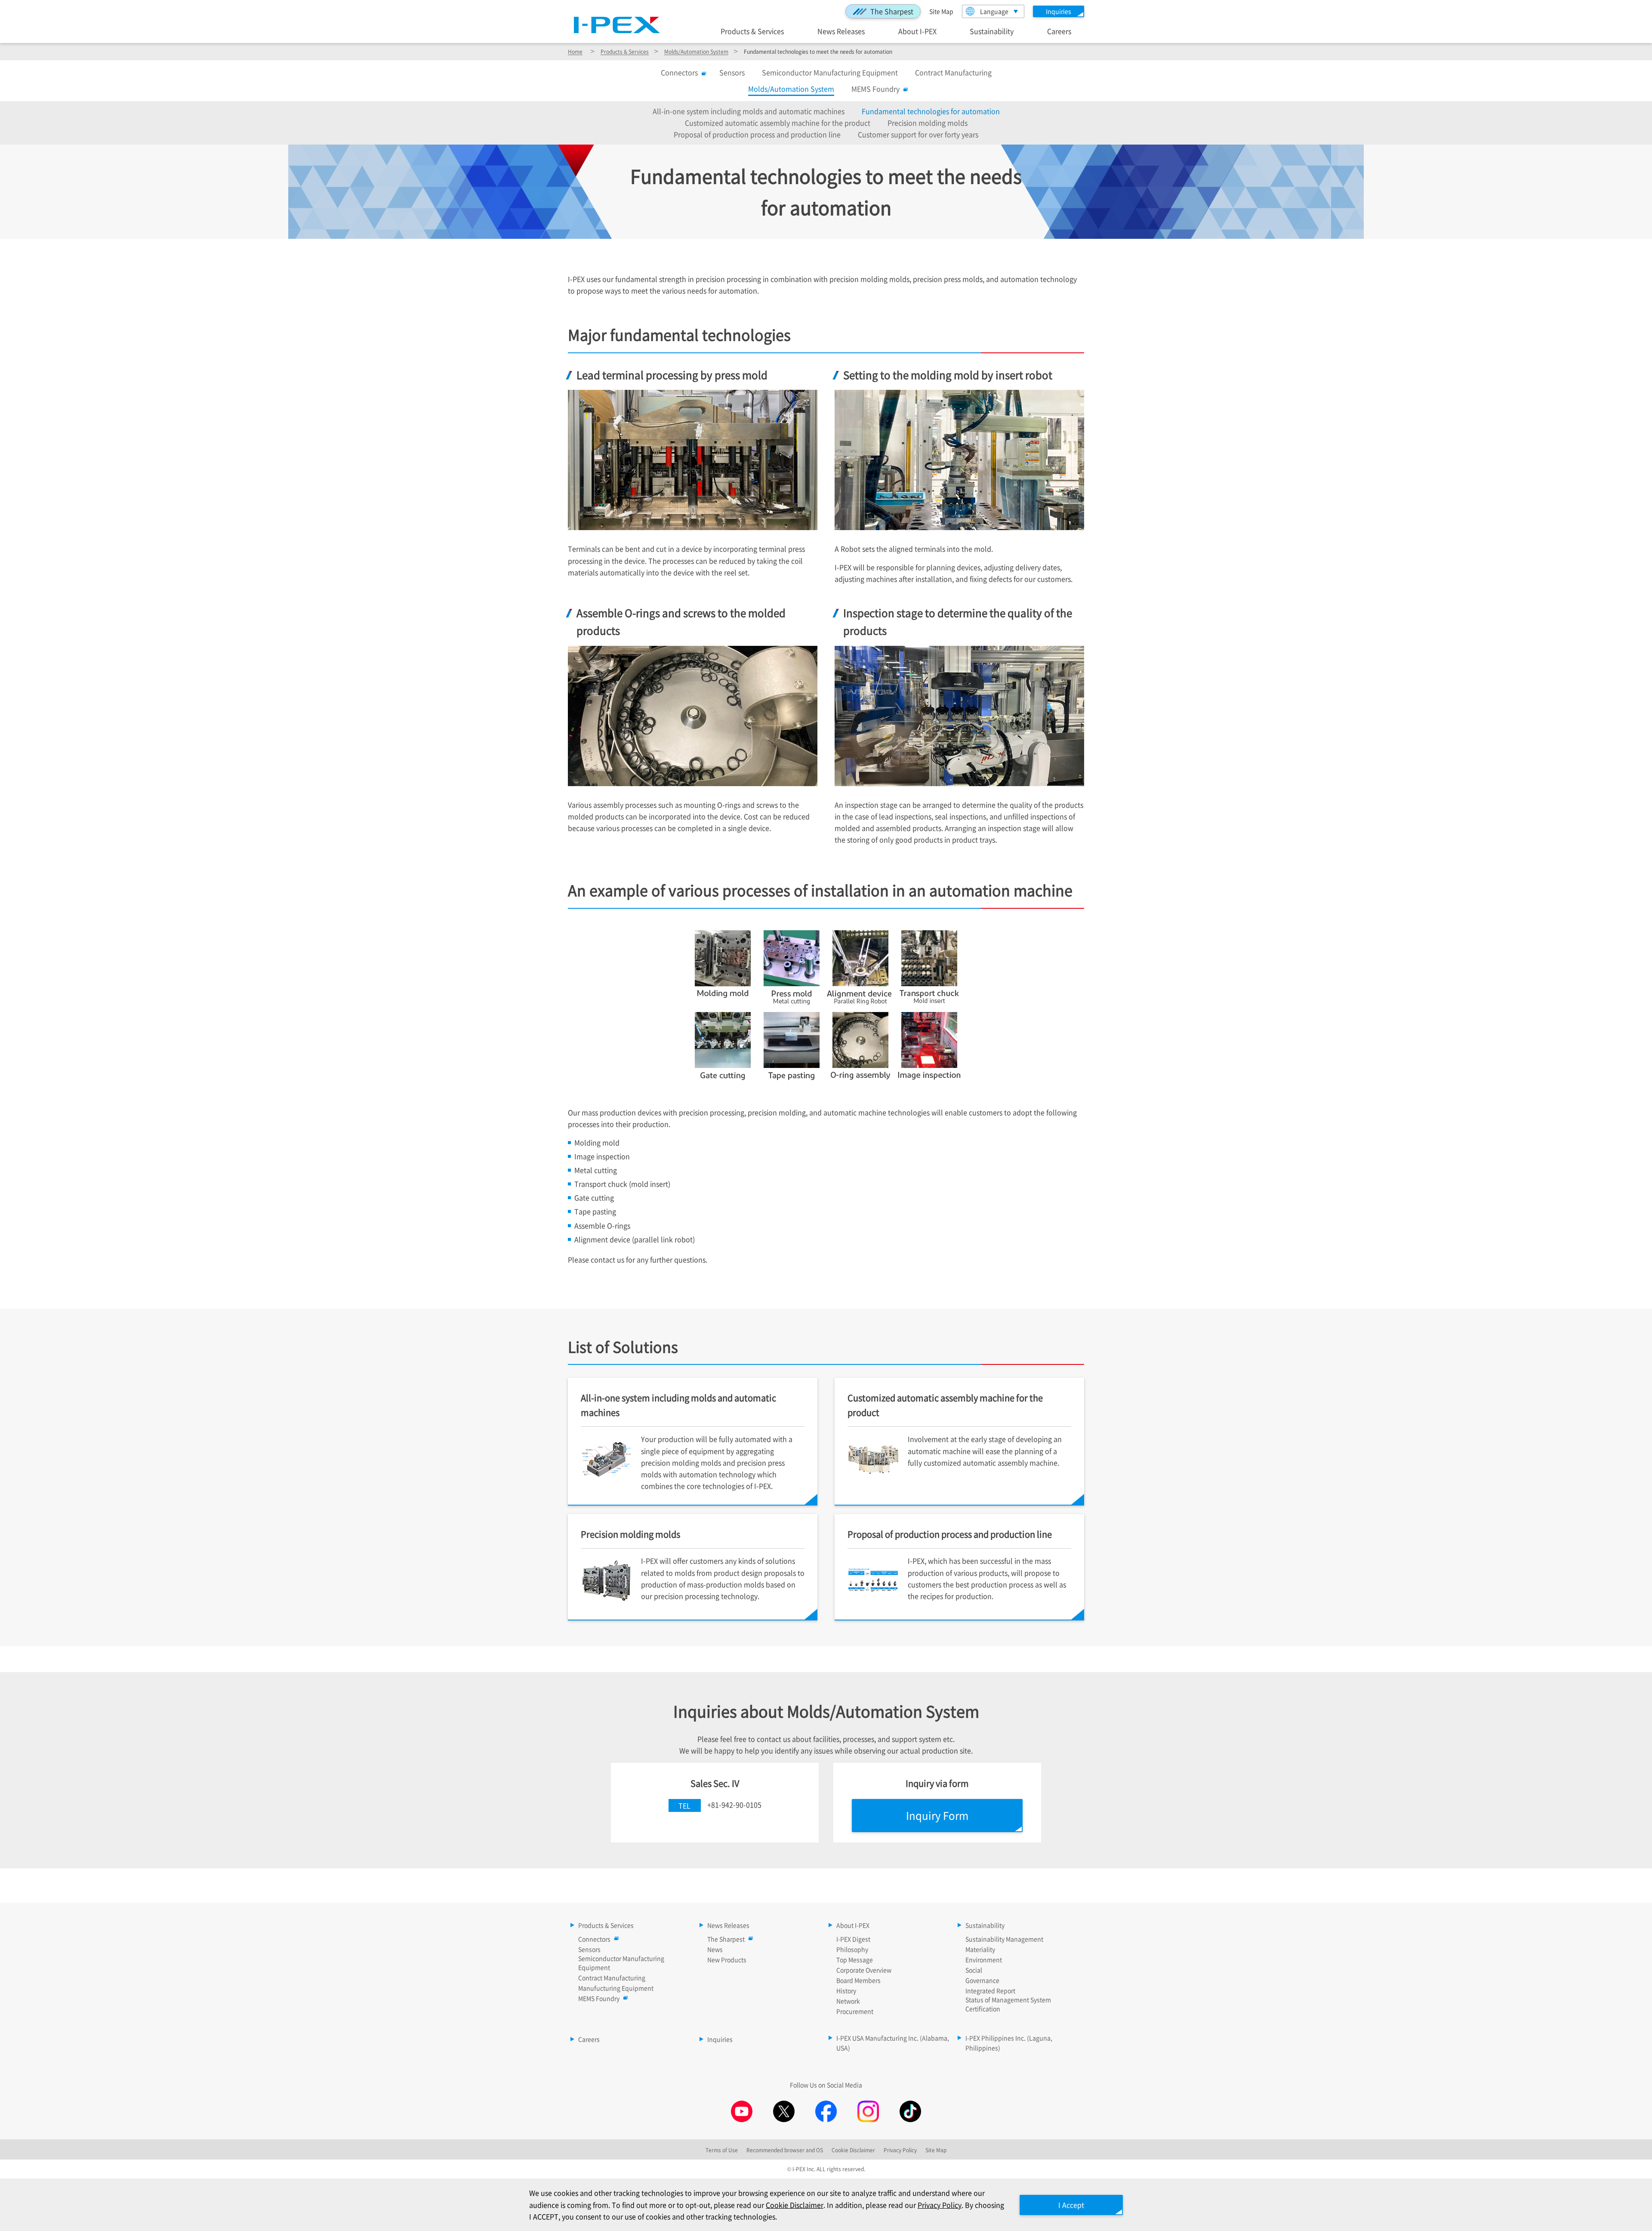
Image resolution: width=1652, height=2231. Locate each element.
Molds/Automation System (696, 51)
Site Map (941, 11)
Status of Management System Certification (1008, 2004)
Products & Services (752, 31)
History (846, 1990)
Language (994, 11)
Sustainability (992, 31)
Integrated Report (990, 1990)
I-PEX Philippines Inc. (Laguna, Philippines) (1009, 2043)
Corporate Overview (864, 1970)
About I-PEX (917, 31)
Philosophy (852, 1949)
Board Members (858, 1980)
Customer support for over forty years (918, 134)
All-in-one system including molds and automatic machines (749, 111)
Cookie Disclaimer (795, 2205)
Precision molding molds (928, 123)
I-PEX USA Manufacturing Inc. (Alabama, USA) (893, 2043)
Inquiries (720, 2039)
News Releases (841, 31)
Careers (1059, 31)
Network (848, 2001)
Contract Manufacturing (953, 72)
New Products (727, 1959)
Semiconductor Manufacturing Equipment (830, 72)
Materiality (980, 1949)
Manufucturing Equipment (616, 1988)
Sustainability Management (1004, 1939)
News (715, 1949)
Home (575, 51)
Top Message (855, 1959)
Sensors (732, 72)
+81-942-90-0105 (734, 1805)
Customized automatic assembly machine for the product (778, 123)
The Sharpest (892, 11)
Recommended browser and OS (785, 2150)
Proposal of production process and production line (757, 134)
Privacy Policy (940, 2205)
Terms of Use (722, 2150)
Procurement (855, 2011)
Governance (982, 1980)
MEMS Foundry (875, 89)
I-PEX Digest (853, 1939)
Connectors (679, 72)
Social (974, 1970)
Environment (984, 1959)
